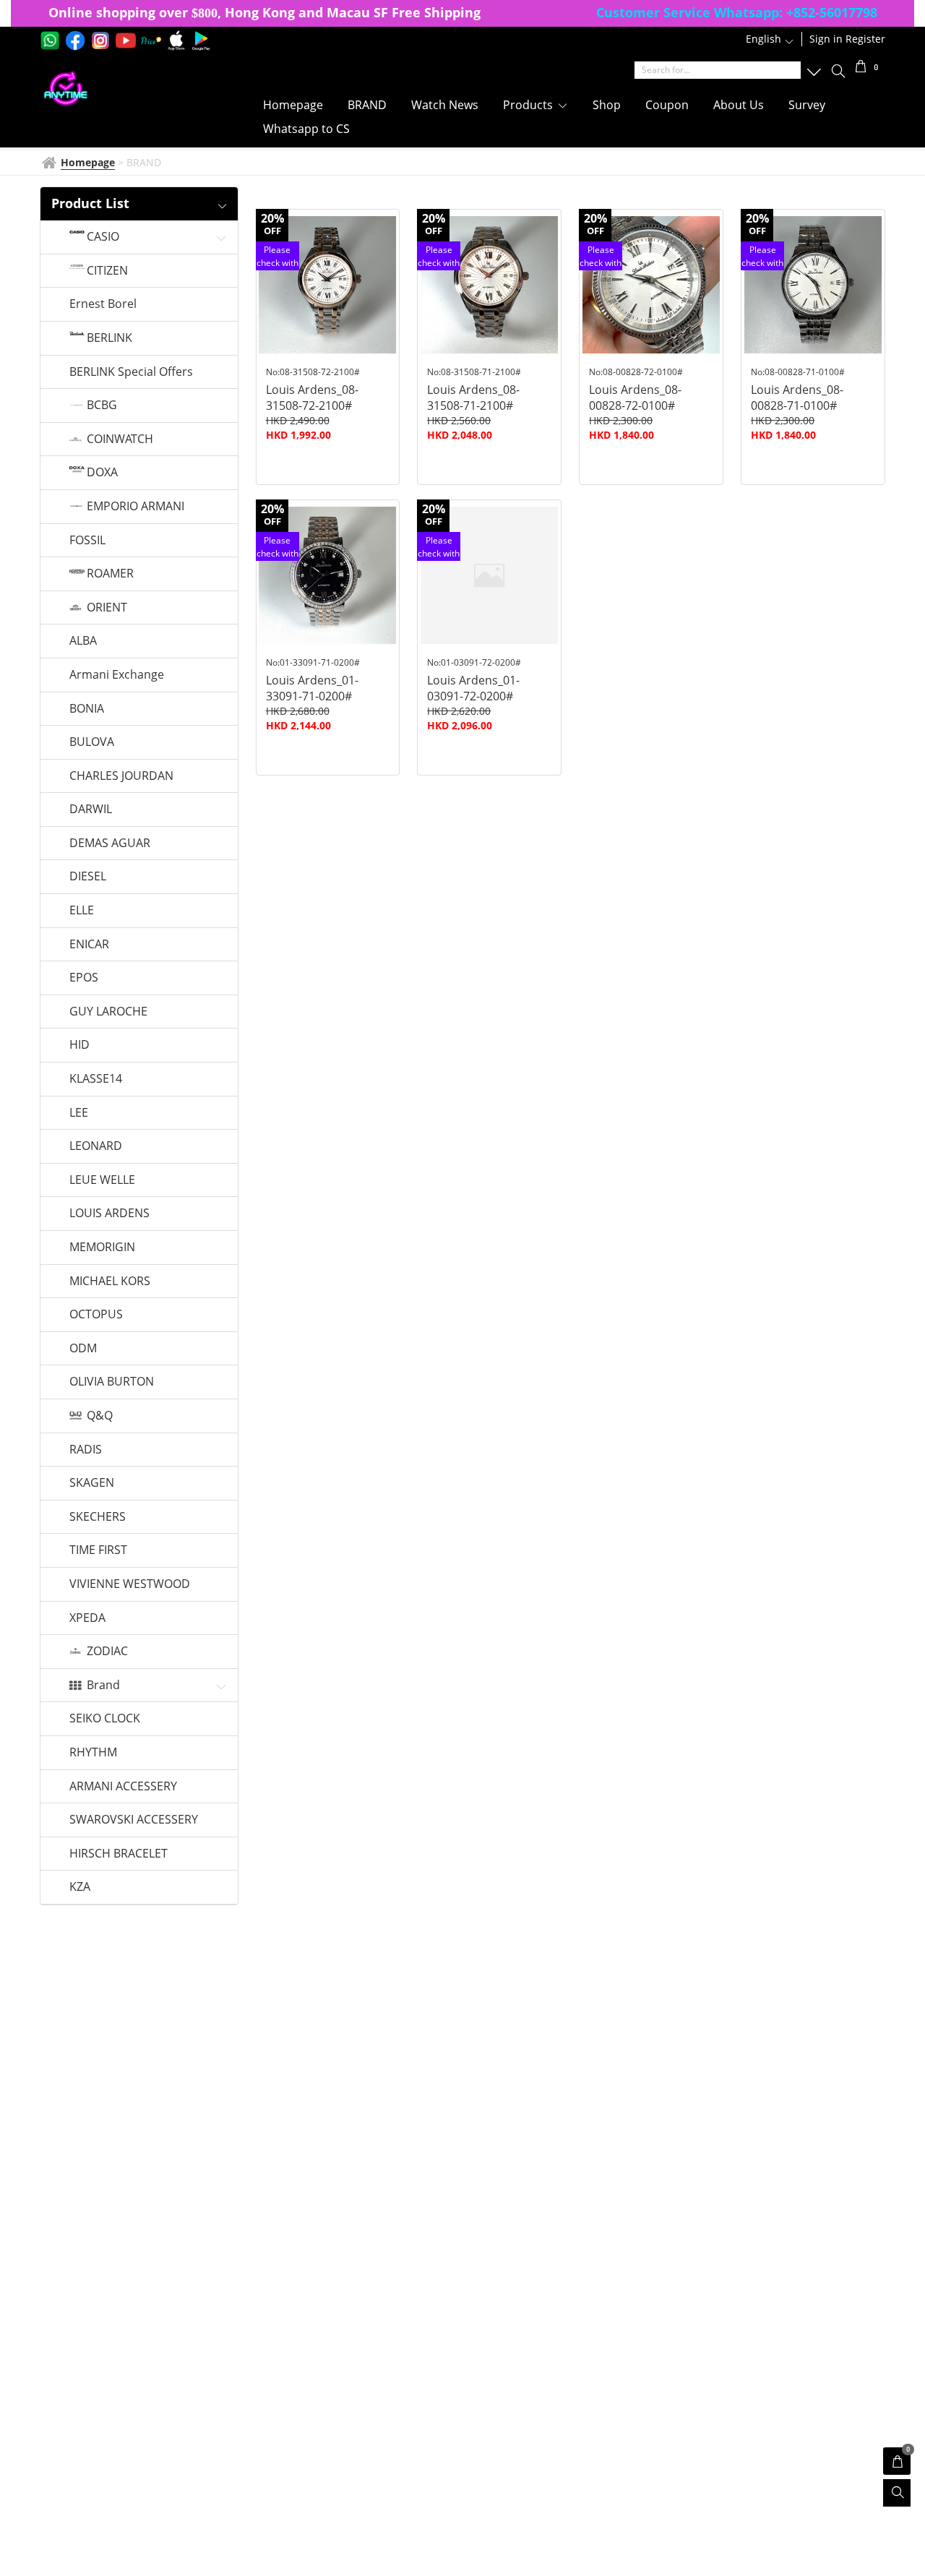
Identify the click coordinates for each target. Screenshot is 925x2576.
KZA (80, 1887)
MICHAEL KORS (110, 1281)
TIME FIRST (98, 1550)
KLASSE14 (96, 1079)
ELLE (82, 911)
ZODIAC (107, 1652)
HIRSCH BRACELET (119, 1854)
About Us (739, 105)
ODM (83, 1349)
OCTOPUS (96, 1315)
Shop (607, 105)
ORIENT (107, 608)
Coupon (667, 105)
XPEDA (87, 1618)
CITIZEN (107, 271)
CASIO (103, 237)
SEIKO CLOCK (105, 1719)
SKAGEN (92, 1483)
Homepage (293, 105)
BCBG (102, 405)
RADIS (86, 1450)
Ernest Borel (103, 304)
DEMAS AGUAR (110, 843)
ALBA (83, 641)
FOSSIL (87, 541)
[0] (861, 68)
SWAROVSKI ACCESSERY (134, 1820)
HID (79, 1045)
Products (529, 105)
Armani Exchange (117, 675)
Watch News (445, 105)
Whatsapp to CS (306, 129)
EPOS (84, 978)
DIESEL (88, 877)
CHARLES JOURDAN (121, 776)
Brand (103, 1686)
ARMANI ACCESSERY (123, 1787)
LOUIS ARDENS (109, 1214)
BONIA (87, 709)
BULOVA (92, 742)
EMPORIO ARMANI (135, 507)
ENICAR (89, 945)
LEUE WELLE (102, 1180)
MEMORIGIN (102, 1248)
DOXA (102, 473)
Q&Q (100, 1416)
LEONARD (96, 1146)
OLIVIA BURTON (112, 1382)
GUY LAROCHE (108, 1012)
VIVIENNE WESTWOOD (130, 1584)
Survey (807, 105)
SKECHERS (98, 1517)
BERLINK (109, 338)
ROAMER (110, 574)
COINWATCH (120, 439)
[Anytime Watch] (132, 89)
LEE (79, 1113)
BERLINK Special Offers (131, 372)
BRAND (367, 105)
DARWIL (91, 810)
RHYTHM (93, 1753)
